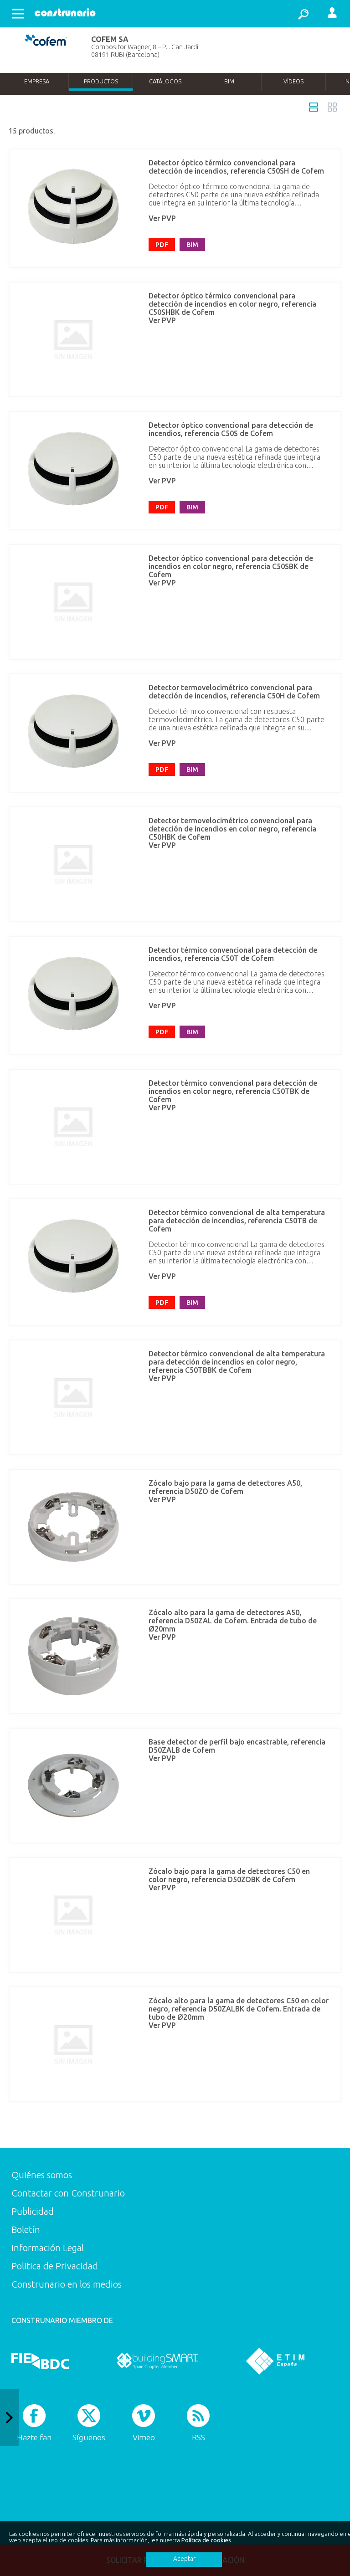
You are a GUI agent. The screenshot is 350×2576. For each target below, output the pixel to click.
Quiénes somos (42, 2175)
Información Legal (48, 2248)
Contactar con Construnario (68, 2193)
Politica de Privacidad (55, 2266)
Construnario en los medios (67, 2284)
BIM (229, 81)
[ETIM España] (275, 2361)
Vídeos (293, 81)
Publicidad (33, 2211)
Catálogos (165, 81)
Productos (101, 81)
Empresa (37, 81)
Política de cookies (206, 2540)
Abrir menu (18, 14)
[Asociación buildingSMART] (157, 2361)
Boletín (26, 2230)
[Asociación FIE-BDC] (40, 2361)
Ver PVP (162, 218)
